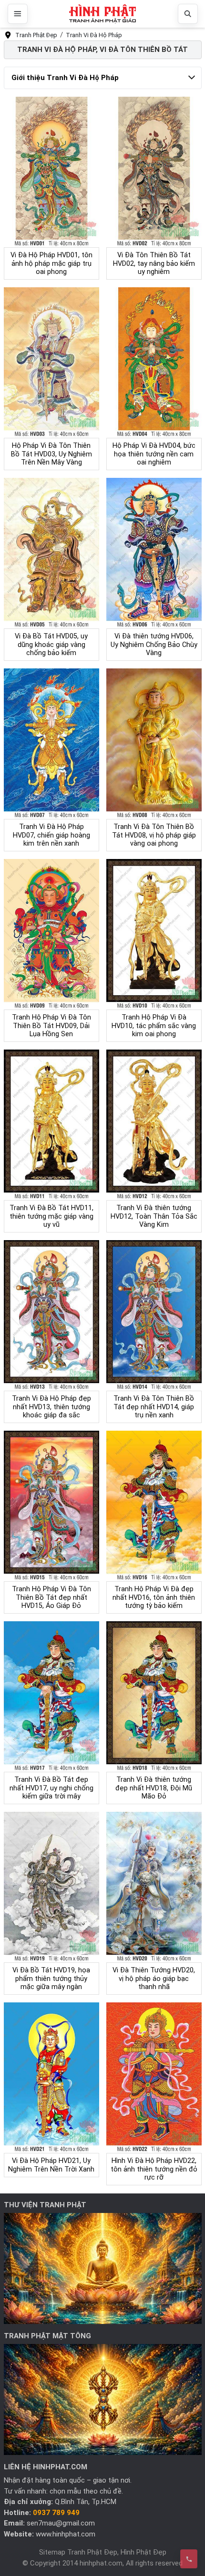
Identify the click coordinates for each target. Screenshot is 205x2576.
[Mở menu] (18, 14)
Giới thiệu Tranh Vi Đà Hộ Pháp (65, 78)
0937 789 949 (56, 2513)
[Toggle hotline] (189, 2559)
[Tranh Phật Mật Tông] (103, 2399)
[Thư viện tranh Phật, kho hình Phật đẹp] (103, 2268)
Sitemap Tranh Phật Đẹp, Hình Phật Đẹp (103, 2552)
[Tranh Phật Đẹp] (102, 14)
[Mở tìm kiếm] (188, 14)
